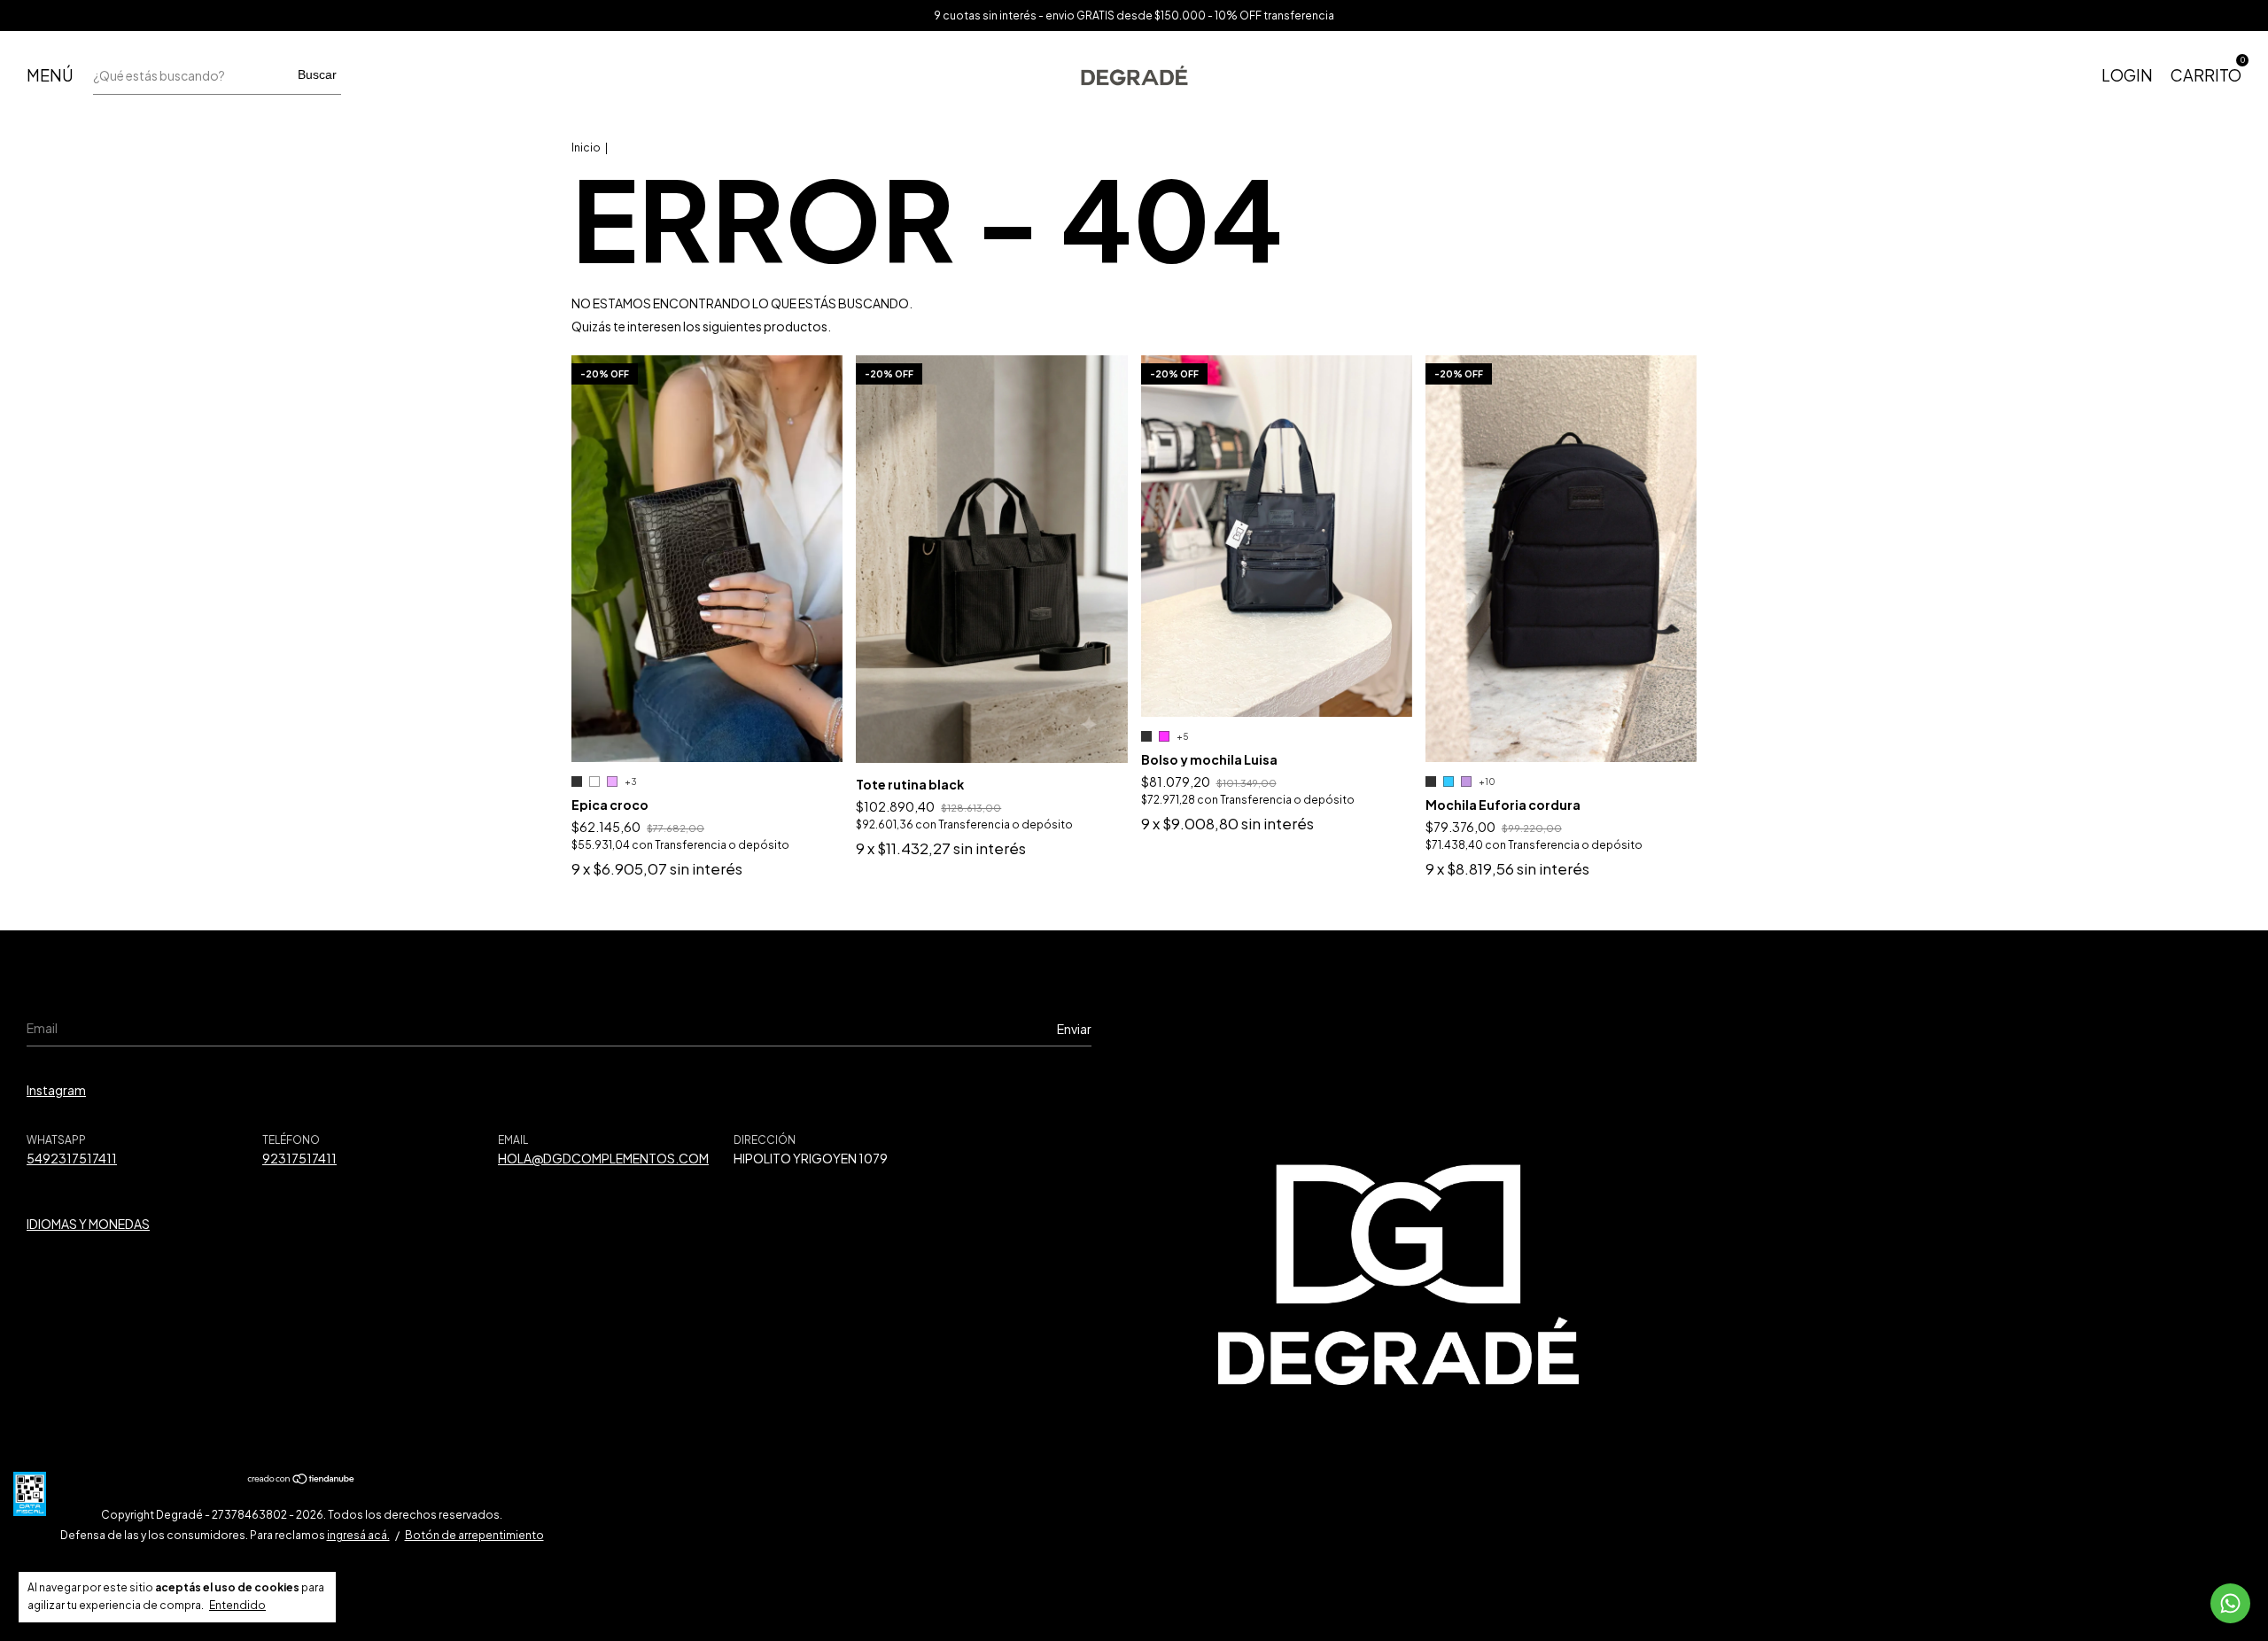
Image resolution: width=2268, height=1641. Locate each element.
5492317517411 (72, 1158)
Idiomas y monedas (88, 1224)
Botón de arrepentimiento (474, 1535)
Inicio (586, 148)
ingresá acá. (358, 1535)
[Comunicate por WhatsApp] (2230, 1603)
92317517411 (299, 1158)
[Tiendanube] (302, 1480)
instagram (56, 1090)
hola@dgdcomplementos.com (603, 1158)
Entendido (237, 1605)
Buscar (317, 74)
